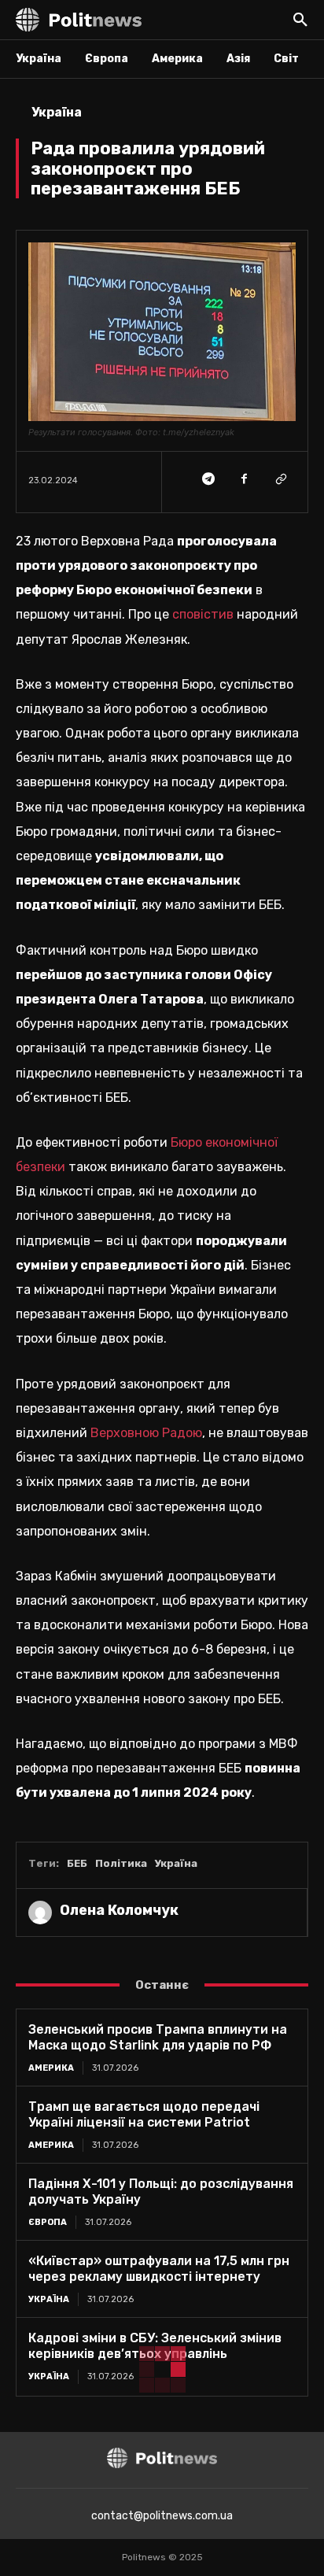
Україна (57, 112)
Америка (51, 2068)
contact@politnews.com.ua (162, 2516)
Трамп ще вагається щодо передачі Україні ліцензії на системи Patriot (144, 2114)
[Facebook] (244, 479)
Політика (121, 1863)
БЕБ (77, 1863)
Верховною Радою (146, 1433)
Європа (48, 2222)
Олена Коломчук (119, 1910)
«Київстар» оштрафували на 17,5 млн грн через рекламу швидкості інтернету (159, 2269)
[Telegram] (208, 479)
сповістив (203, 614)
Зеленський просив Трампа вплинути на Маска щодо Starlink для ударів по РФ (158, 2037)
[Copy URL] (280, 479)
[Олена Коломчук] (40, 1913)
